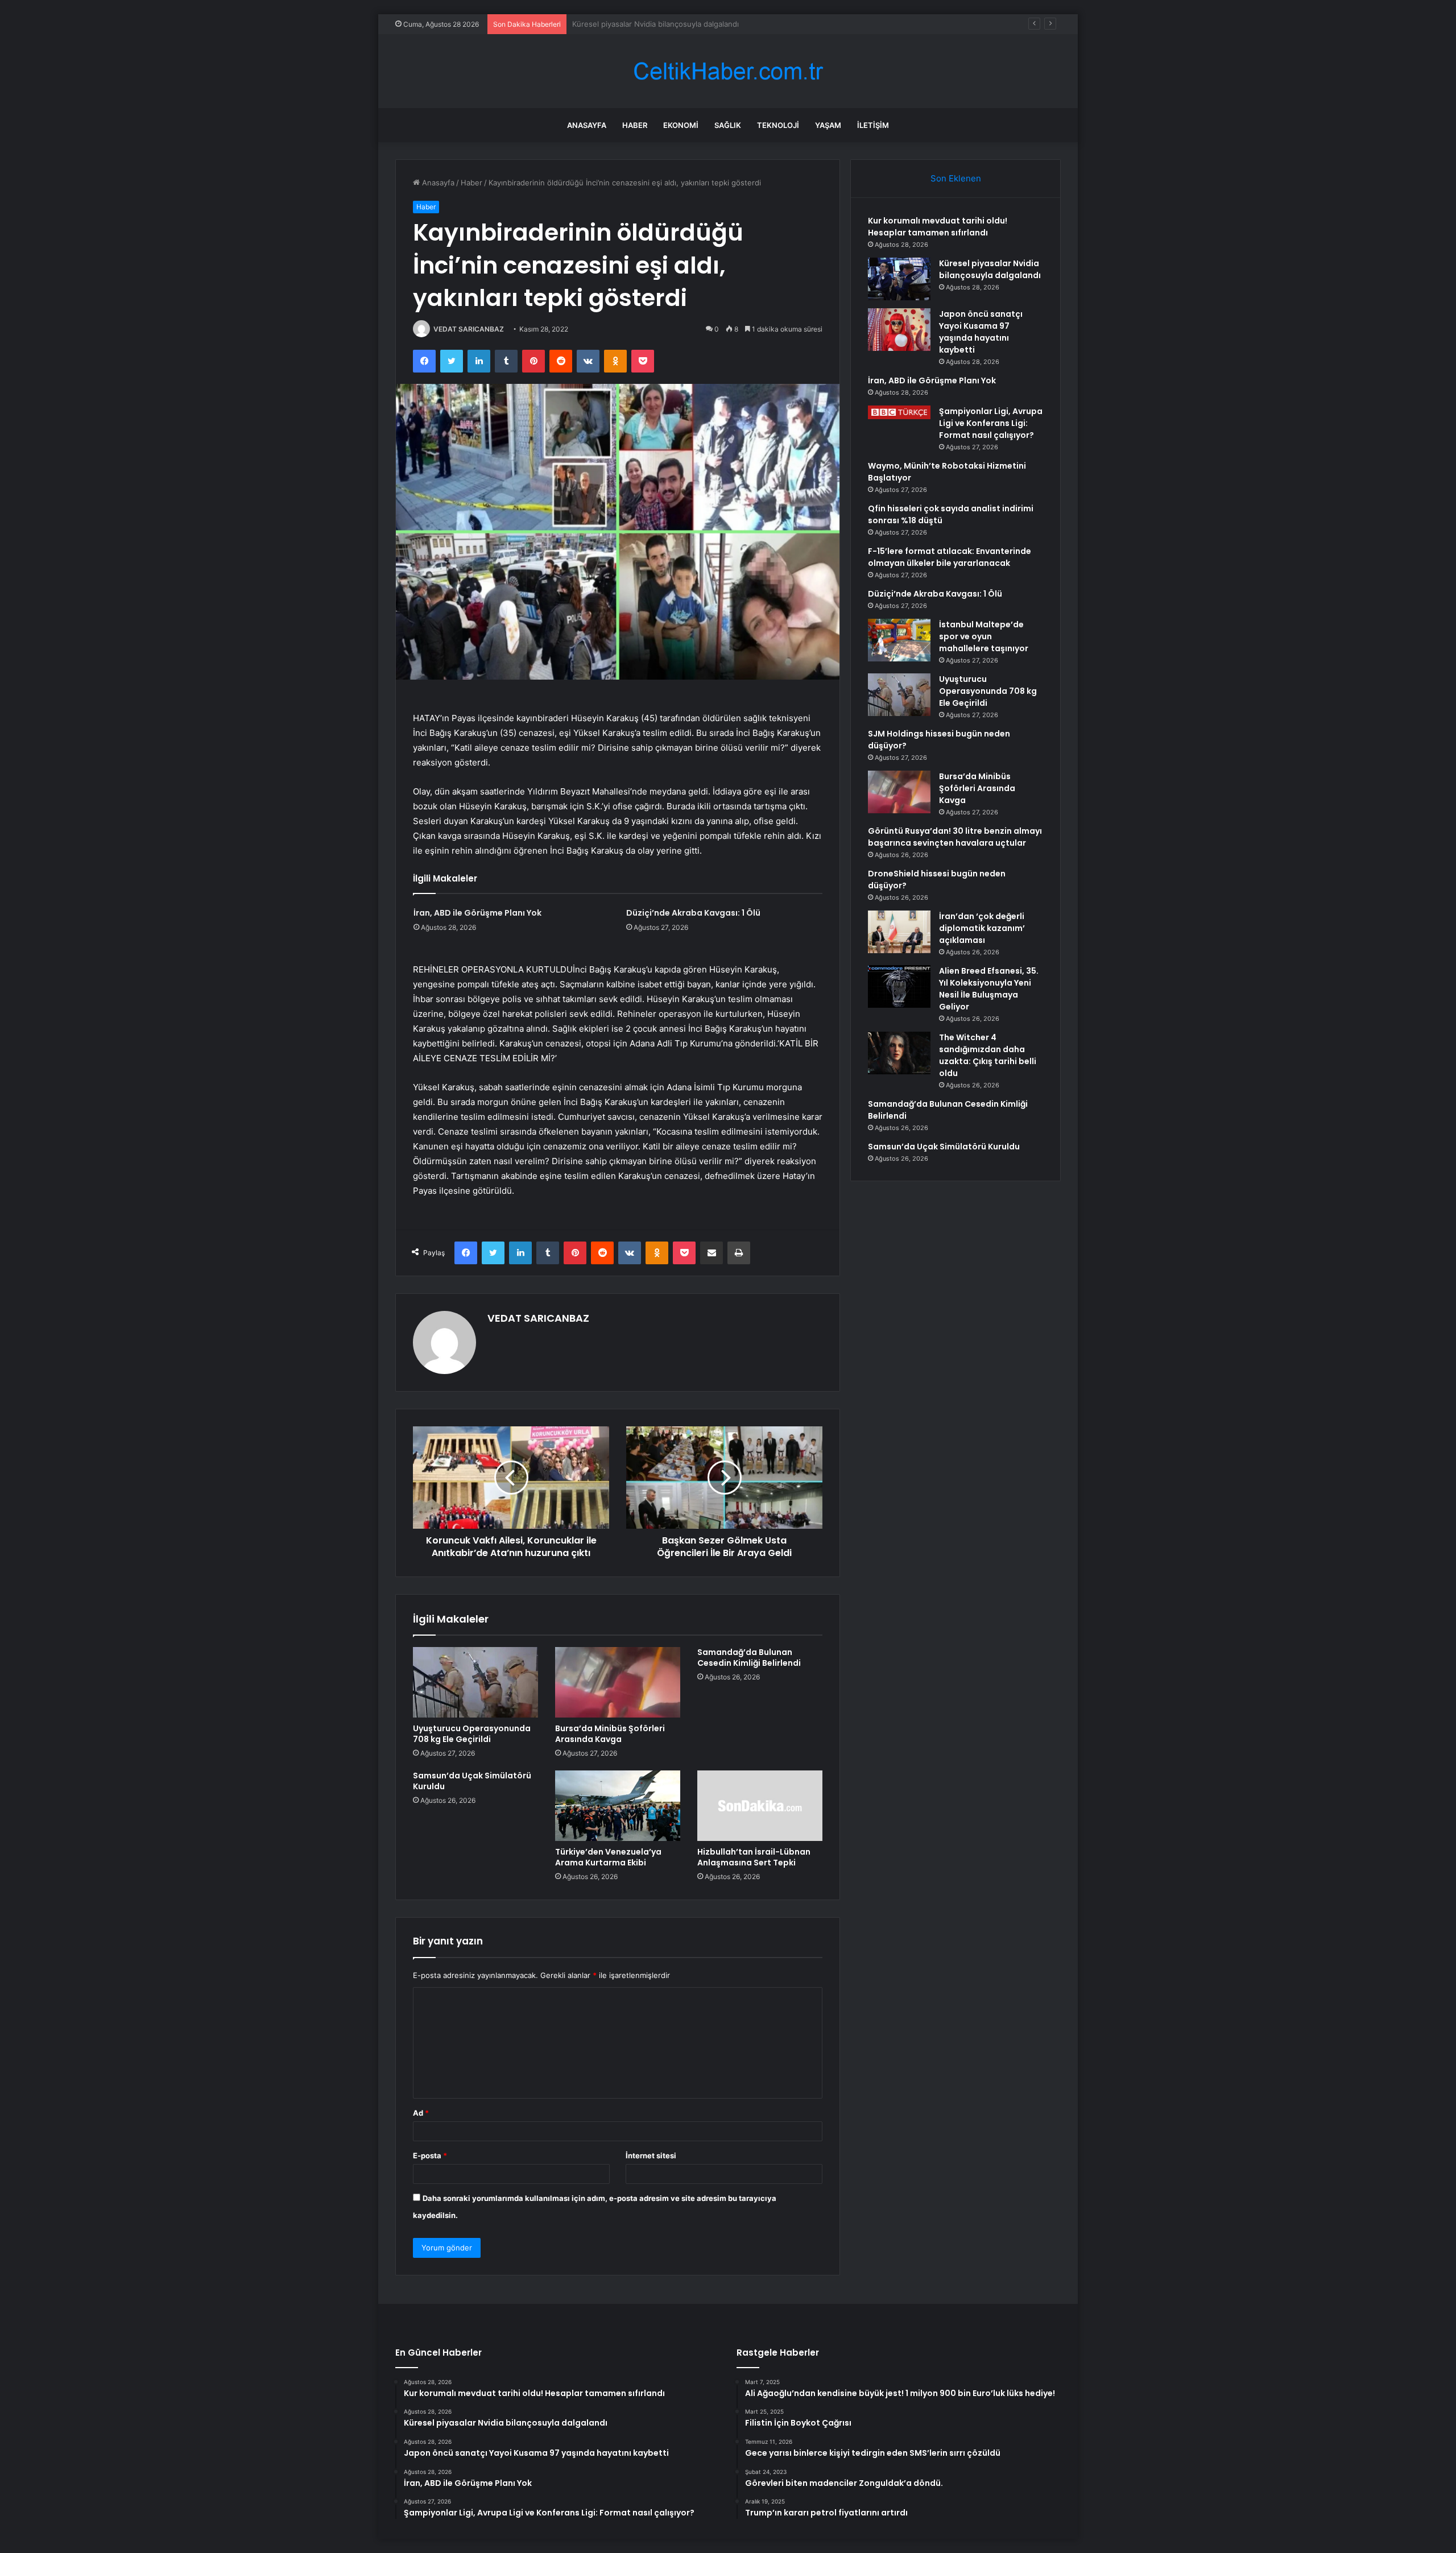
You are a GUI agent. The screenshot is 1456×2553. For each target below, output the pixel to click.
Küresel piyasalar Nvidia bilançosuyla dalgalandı (990, 269)
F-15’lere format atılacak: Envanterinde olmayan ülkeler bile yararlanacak (950, 557)
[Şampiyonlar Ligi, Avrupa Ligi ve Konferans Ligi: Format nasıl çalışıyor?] (899, 412)
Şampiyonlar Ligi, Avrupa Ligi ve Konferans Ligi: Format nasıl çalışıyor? (991, 423)
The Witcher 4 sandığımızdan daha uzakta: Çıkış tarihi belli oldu (988, 1055)
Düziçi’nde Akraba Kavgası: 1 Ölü (693, 913)
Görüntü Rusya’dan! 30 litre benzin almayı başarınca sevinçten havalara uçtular (955, 837)
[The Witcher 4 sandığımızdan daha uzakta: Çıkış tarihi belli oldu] (899, 1053)
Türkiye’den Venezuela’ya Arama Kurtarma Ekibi (608, 1857)
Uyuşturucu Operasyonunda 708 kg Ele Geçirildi (472, 1734)
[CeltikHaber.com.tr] (728, 71)
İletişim (873, 125)
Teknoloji (778, 125)
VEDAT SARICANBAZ (469, 329)
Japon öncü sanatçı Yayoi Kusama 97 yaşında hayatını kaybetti (682, 24)
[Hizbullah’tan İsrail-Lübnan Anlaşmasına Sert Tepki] (760, 1806)
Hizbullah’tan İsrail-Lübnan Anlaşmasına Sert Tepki (754, 1857)
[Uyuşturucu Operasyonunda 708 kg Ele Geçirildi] (475, 1682)
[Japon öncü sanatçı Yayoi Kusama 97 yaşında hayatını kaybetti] (899, 330)
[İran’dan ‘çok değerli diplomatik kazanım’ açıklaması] (899, 932)
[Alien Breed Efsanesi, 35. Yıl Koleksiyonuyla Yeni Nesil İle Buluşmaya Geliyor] (899, 986)
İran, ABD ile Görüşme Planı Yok (477, 913)
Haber (635, 125)
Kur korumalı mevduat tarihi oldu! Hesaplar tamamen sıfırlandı (938, 227)
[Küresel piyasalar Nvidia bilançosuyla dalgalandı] (899, 279)
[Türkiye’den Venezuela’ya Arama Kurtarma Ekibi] (618, 1806)
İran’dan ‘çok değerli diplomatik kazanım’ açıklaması (982, 928)
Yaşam (828, 125)
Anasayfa (587, 125)
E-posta (430, 2155)
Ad (421, 2113)
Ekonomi (681, 125)
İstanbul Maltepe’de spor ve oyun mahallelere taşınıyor (984, 636)
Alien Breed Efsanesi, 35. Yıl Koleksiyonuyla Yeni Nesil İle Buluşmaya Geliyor (989, 989)
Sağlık (728, 125)
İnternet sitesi (651, 2155)
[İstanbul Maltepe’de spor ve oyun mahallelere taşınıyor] (899, 640)
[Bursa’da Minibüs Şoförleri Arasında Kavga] (618, 1682)
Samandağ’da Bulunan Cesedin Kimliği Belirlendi (749, 1658)
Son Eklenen (956, 178)
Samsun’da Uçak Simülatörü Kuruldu (472, 1781)
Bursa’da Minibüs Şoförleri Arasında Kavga (610, 1734)
